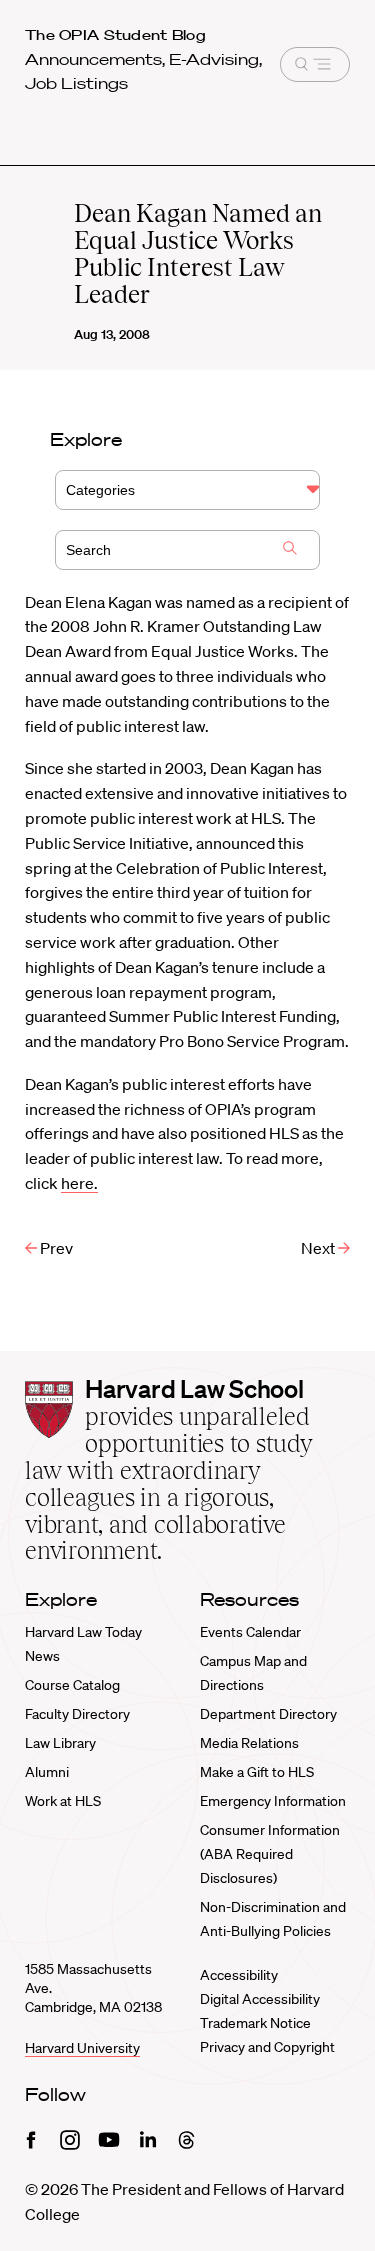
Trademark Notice (255, 2023)
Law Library (60, 1743)
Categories (100, 490)
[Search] (290, 550)
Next (319, 1248)
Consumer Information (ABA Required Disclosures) (270, 1854)
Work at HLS (63, 1801)
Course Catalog (72, 1685)
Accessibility (239, 1975)
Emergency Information (273, 1801)
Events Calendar (250, 1632)
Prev (55, 1248)
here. (79, 1183)
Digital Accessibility (260, 1999)
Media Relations (249, 1743)
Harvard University (82, 2048)
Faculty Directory (77, 1714)
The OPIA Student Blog (115, 35)
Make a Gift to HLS (257, 1772)
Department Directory (268, 1714)
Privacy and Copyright (267, 2047)
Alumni (47, 1772)
